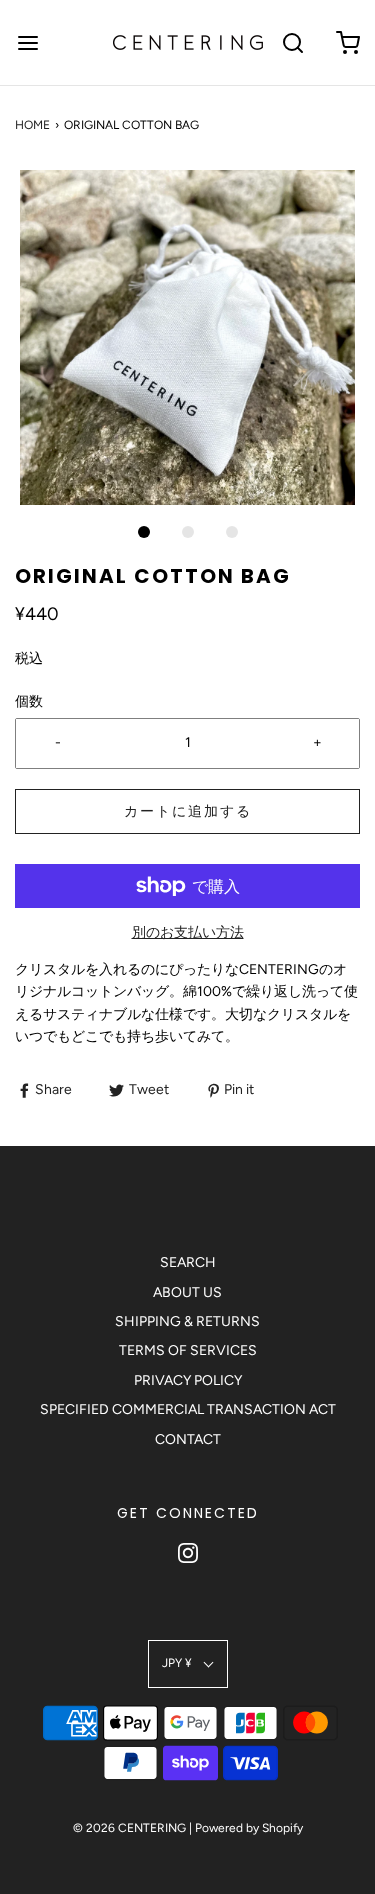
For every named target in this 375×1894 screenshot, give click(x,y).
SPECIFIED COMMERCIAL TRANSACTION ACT (188, 1409)
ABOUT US (187, 1292)
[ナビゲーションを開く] (27, 42)
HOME (32, 125)
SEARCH (188, 1262)
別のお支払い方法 (188, 932)
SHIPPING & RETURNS (187, 1321)
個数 (29, 701)
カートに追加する (188, 811)
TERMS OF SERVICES (188, 1350)
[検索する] (292, 42)
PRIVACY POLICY (188, 1380)
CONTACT (188, 1439)
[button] (187, 337)
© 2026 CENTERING (129, 1828)
